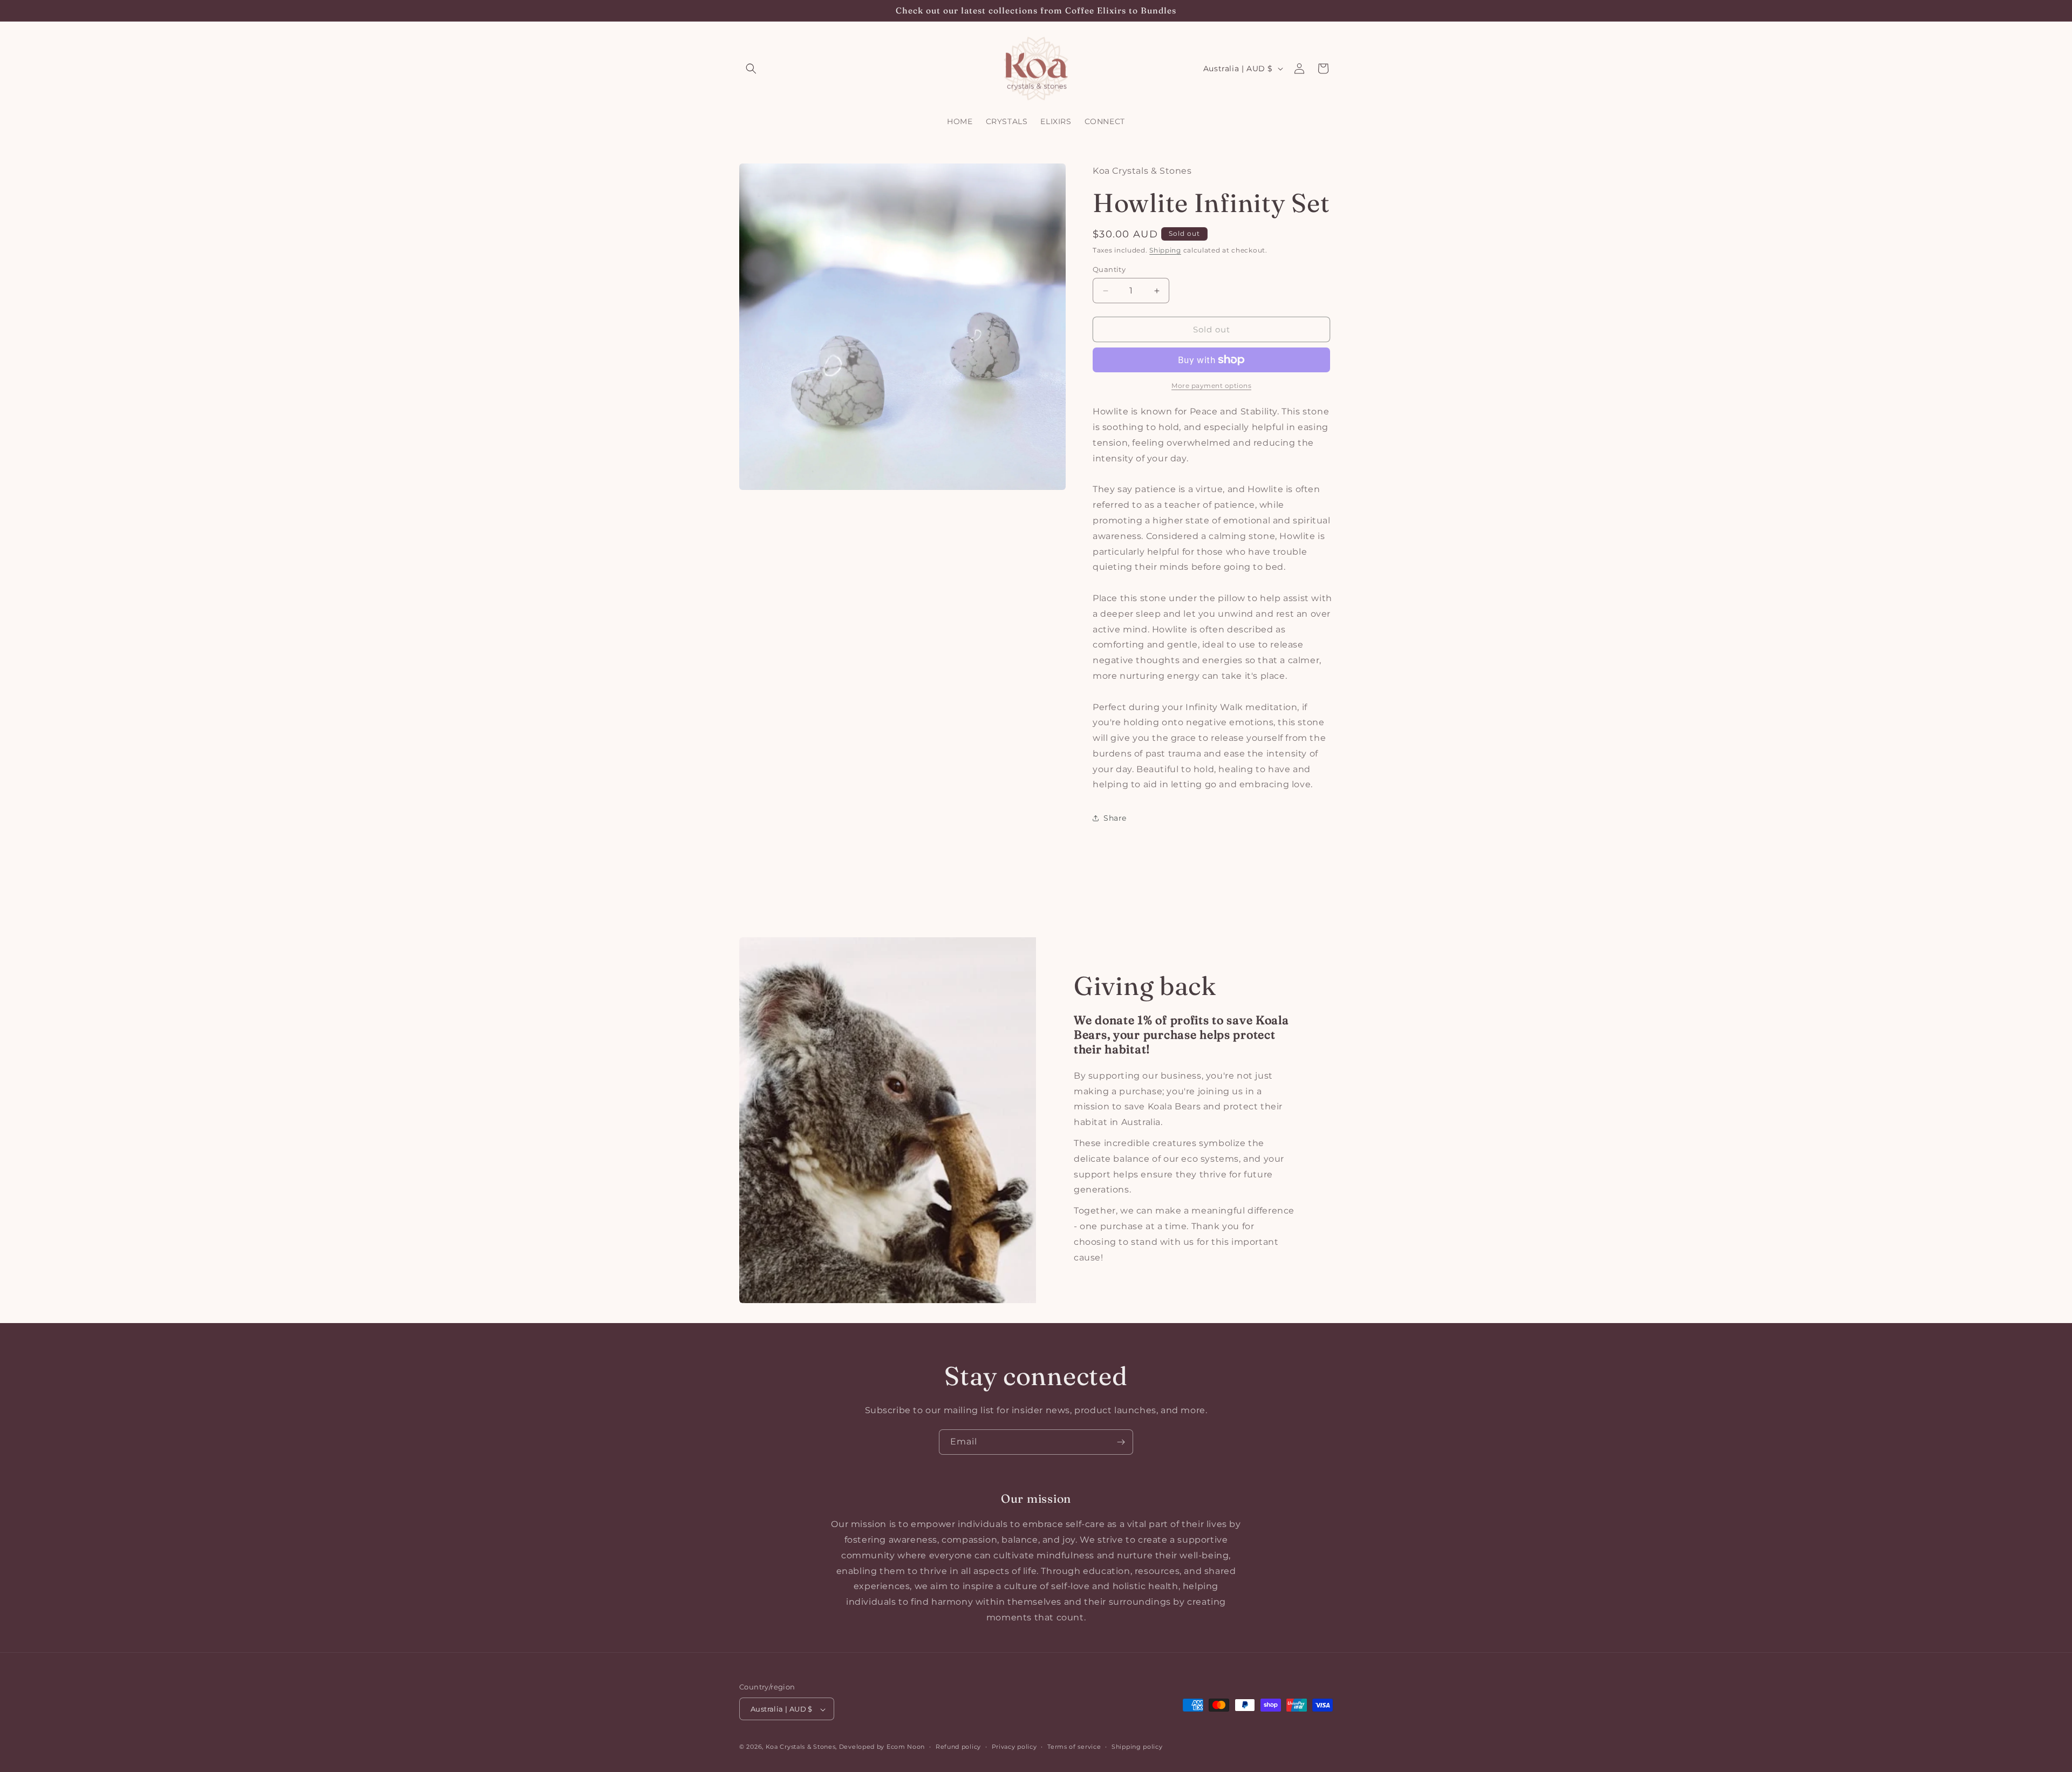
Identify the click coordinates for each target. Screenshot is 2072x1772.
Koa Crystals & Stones (801, 1747)
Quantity (1109, 269)
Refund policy (958, 1747)
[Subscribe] (1121, 1442)
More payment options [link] (1211, 386)
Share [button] (1115, 818)
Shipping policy (1137, 1747)
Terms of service (1074, 1747)
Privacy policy (1014, 1747)
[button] (751, 69)
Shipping (1165, 250)
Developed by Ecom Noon (882, 1747)
